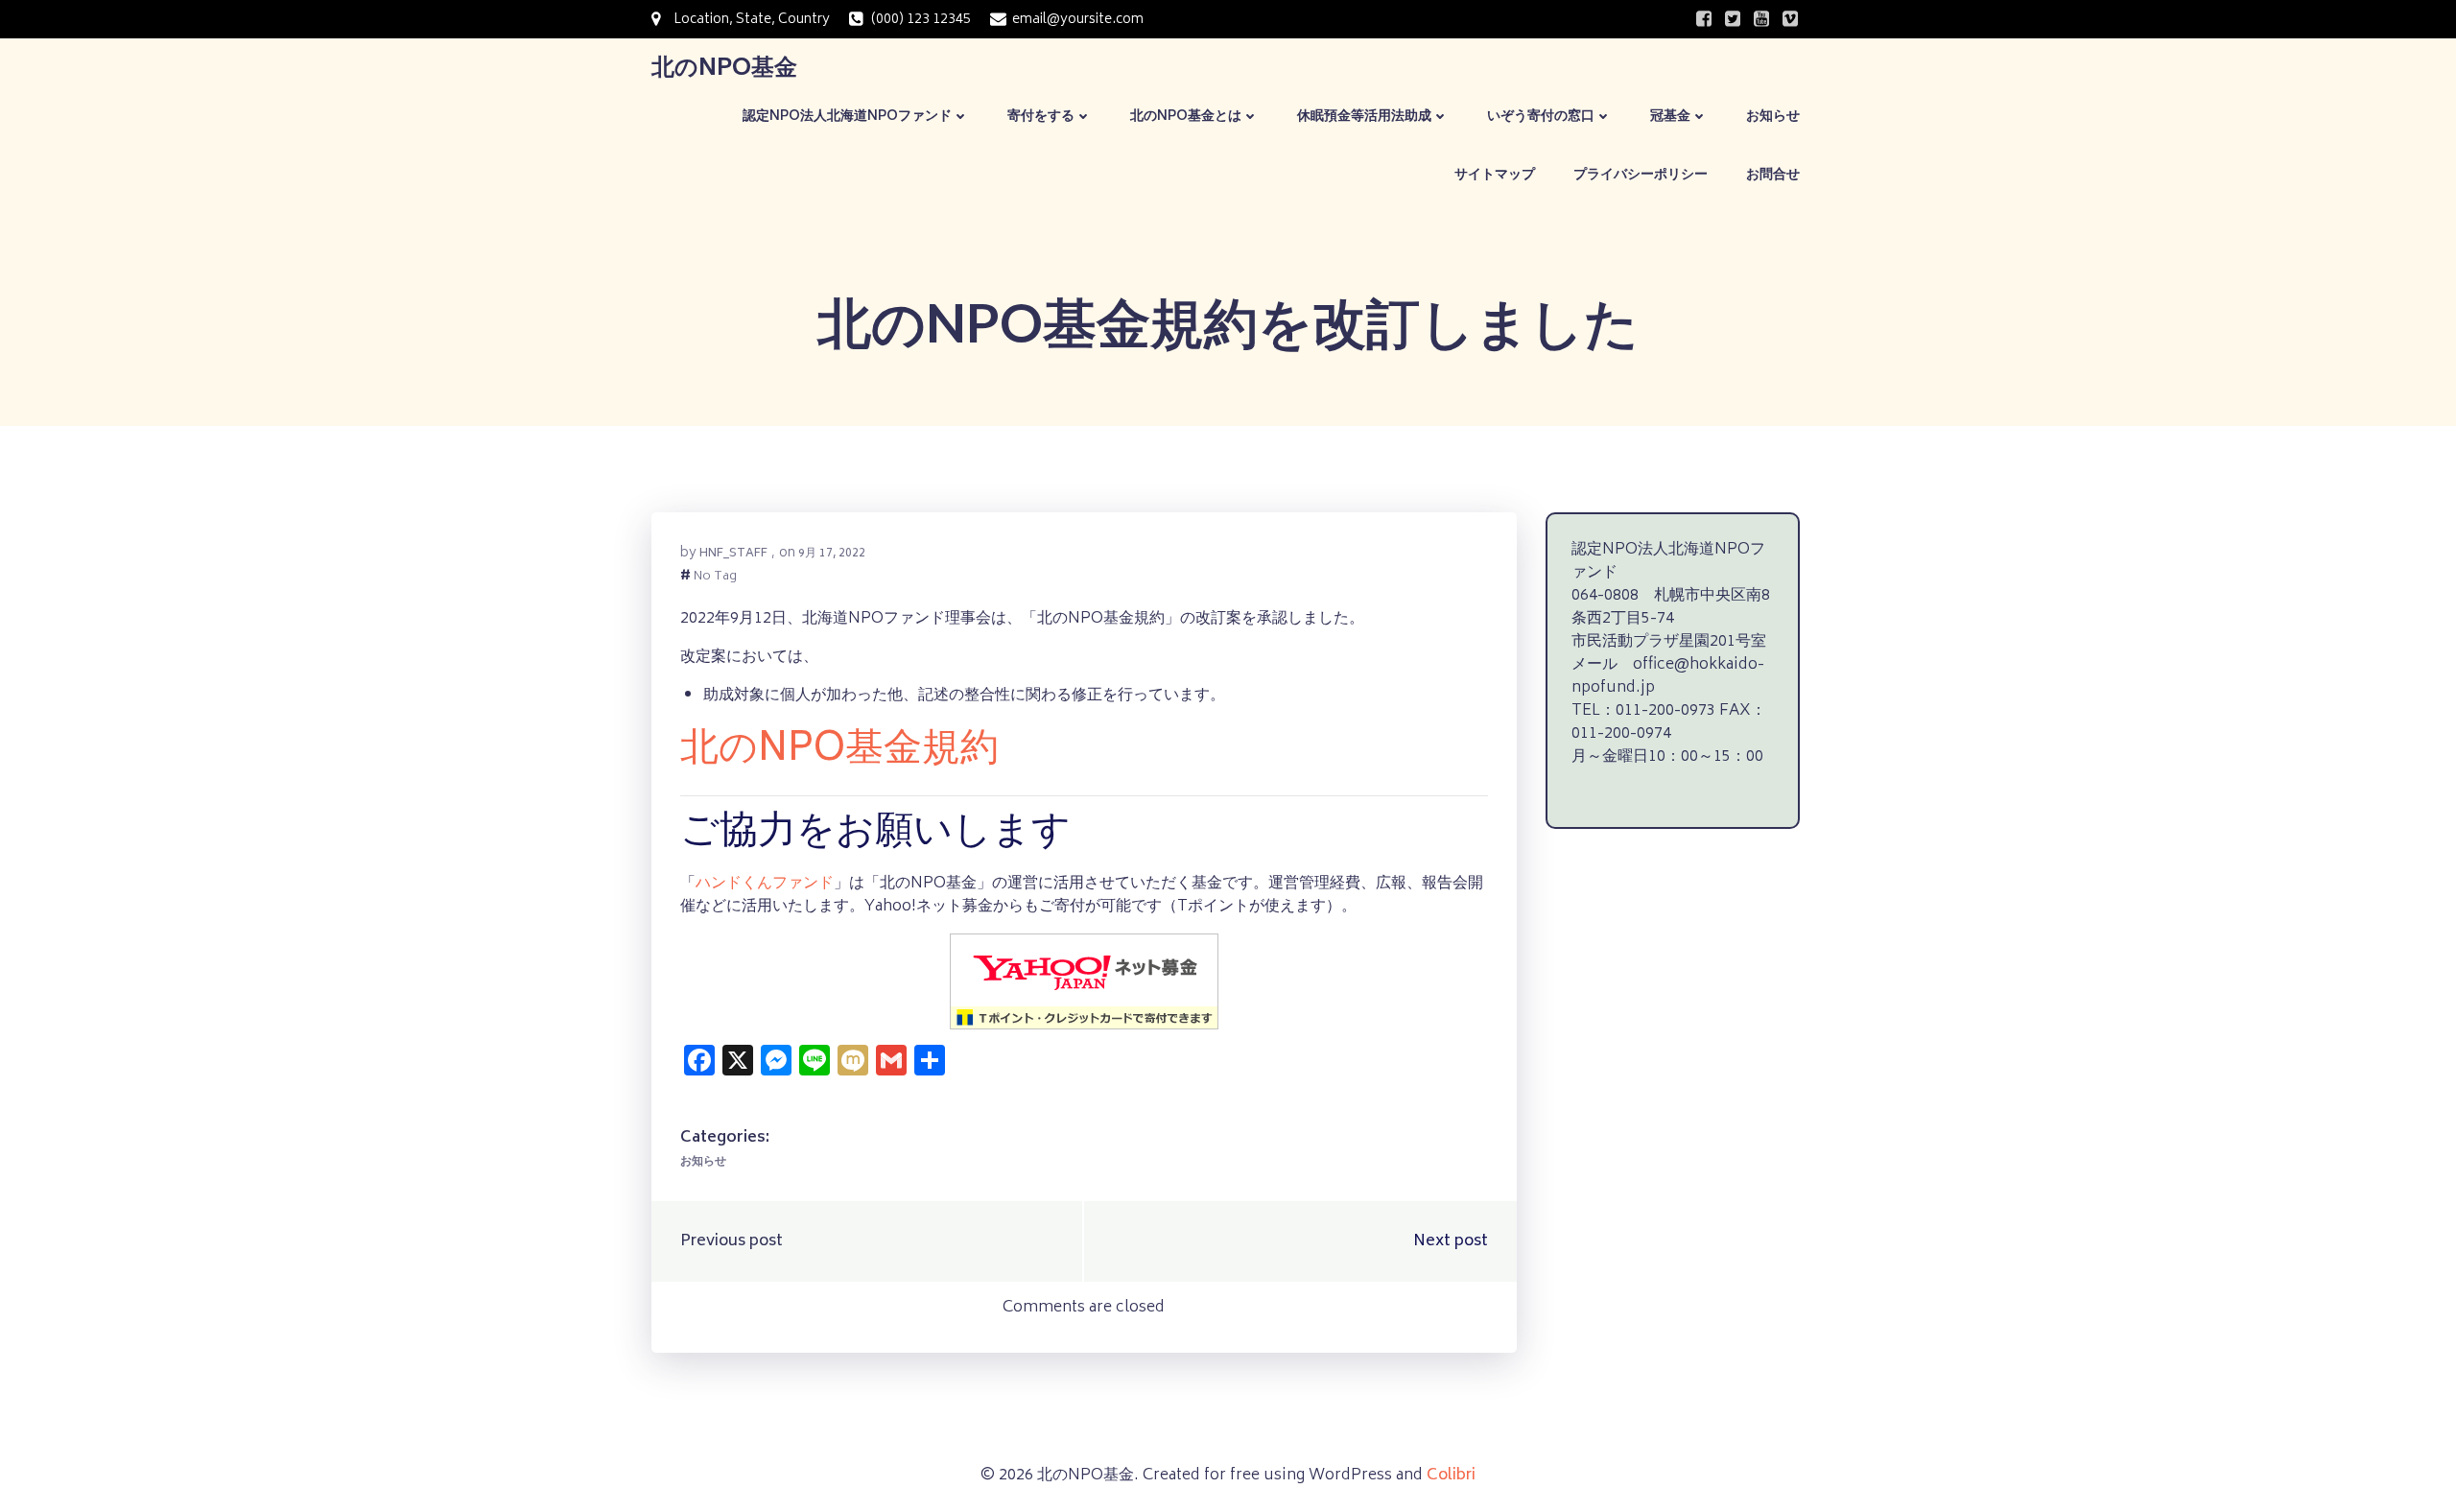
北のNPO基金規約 (839, 751)
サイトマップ (1495, 175)
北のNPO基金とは (1186, 117)
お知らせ (1773, 117)
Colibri (1451, 1476)
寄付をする (1041, 117)
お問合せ (1773, 175)
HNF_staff (733, 554)
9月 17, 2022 (832, 554)
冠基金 (1670, 117)
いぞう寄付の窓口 (1541, 117)
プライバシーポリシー (1641, 175)
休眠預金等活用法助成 (1364, 117)
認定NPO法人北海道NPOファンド (847, 117)
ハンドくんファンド (765, 884)
